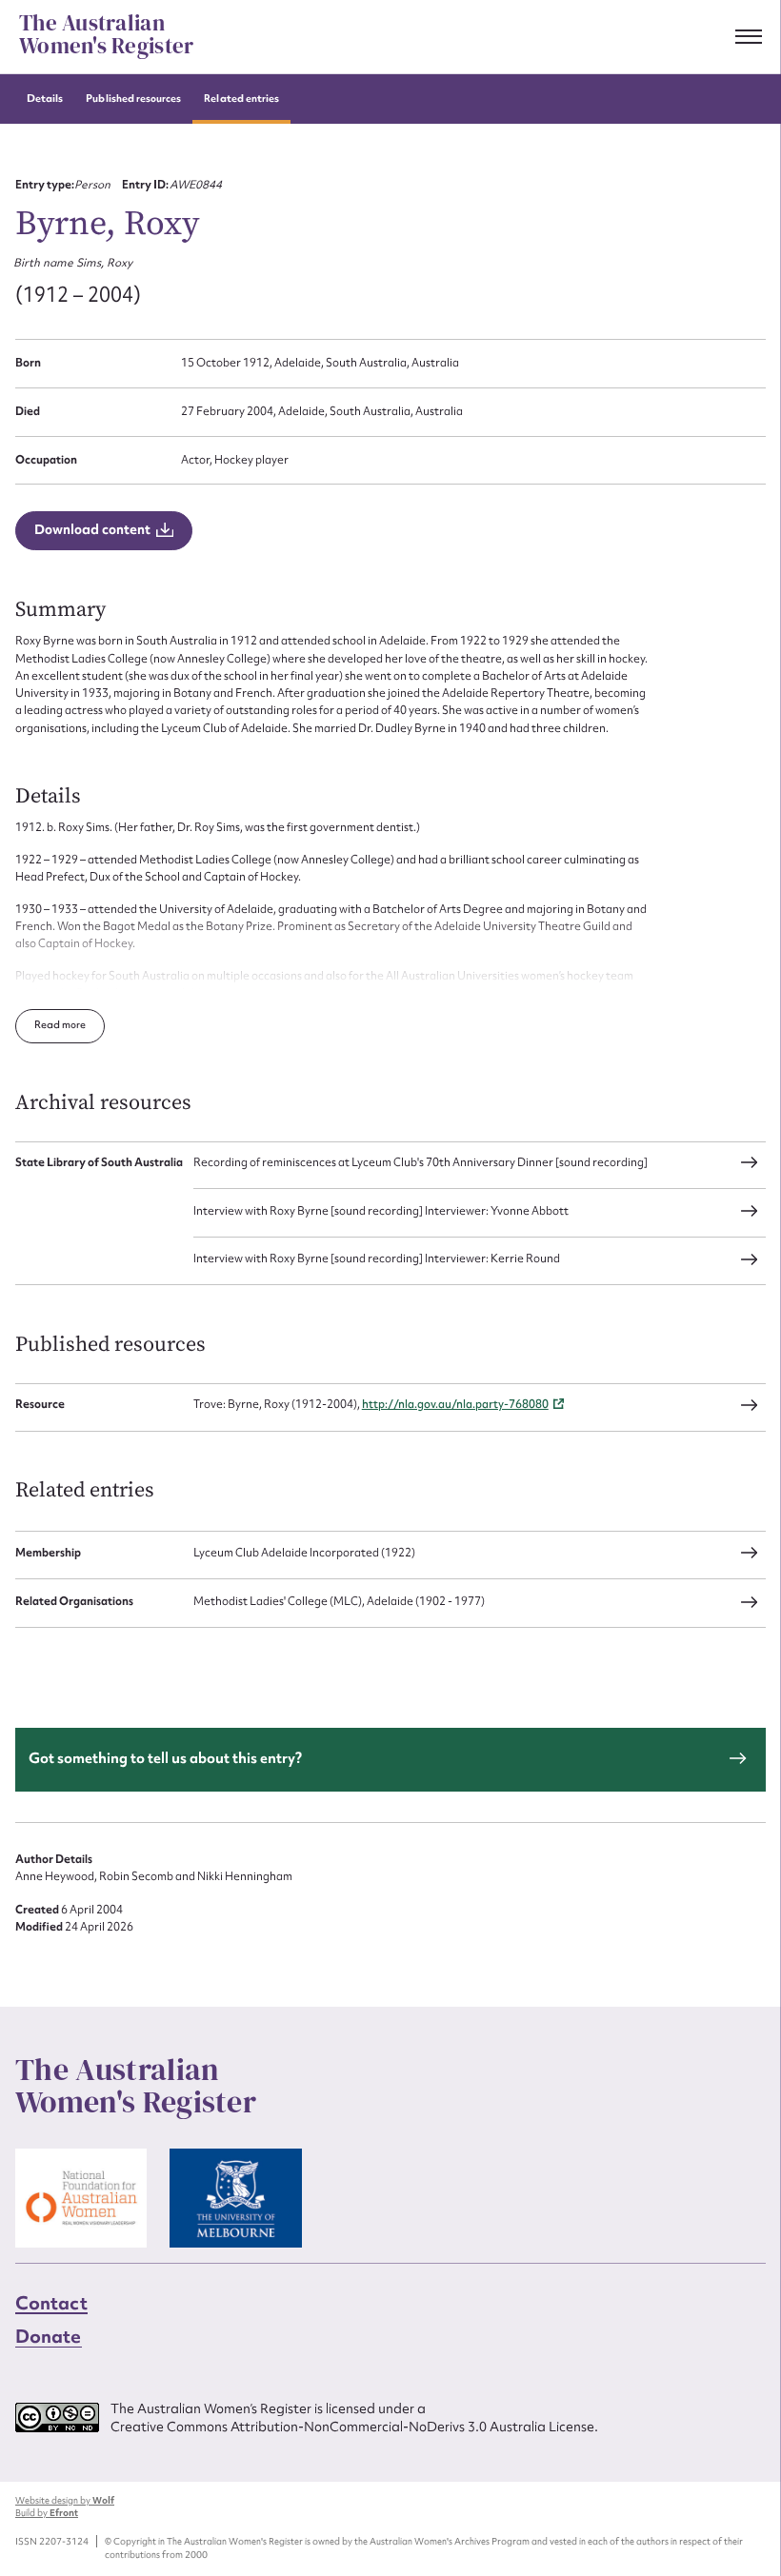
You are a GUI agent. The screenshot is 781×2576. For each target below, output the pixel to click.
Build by (47, 2513)
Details (45, 99)
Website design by (65, 2500)
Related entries (241, 99)
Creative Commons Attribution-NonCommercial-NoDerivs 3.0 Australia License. (354, 2427)
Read (48, 1025)
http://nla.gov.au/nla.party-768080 (455, 1404)
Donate (49, 2336)
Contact (51, 2303)
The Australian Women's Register (106, 35)
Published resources (133, 99)
